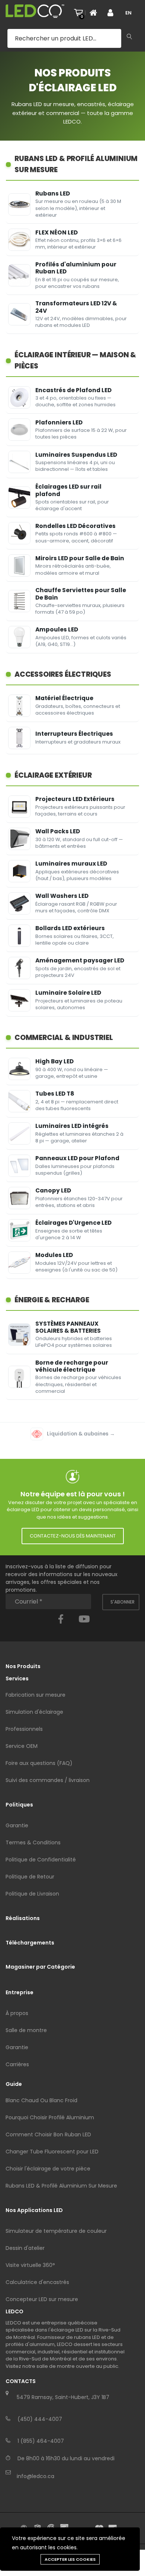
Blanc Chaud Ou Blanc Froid (41, 2100)
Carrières (17, 2064)
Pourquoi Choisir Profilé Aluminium (50, 2117)
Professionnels (24, 1729)
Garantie (17, 1825)
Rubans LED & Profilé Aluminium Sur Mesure (61, 2186)
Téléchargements (30, 1943)
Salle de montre (26, 2030)
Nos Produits (23, 1666)
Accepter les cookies (70, 2559)
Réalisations (23, 1918)
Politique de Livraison (32, 1894)
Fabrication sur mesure (36, 1695)
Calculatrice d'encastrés (37, 2282)
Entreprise (20, 1992)
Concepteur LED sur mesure (42, 2299)
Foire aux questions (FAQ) (39, 1763)
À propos (17, 2013)
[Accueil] (96, 13)
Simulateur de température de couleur (56, 2231)
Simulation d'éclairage (34, 1712)
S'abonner (123, 1602)
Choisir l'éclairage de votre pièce (48, 2169)
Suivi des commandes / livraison (48, 1780)
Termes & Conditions (33, 1842)
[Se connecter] (113, 13)
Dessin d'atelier (25, 2248)
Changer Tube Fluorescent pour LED (52, 2152)
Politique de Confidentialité (41, 1860)
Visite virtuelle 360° (30, 2265)
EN (128, 13)
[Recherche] (129, 37)
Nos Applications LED (34, 2210)
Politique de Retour (30, 1877)
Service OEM (22, 1746)
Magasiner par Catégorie (40, 1967)
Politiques (19, 1805)
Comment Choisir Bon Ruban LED (48, 2134)
